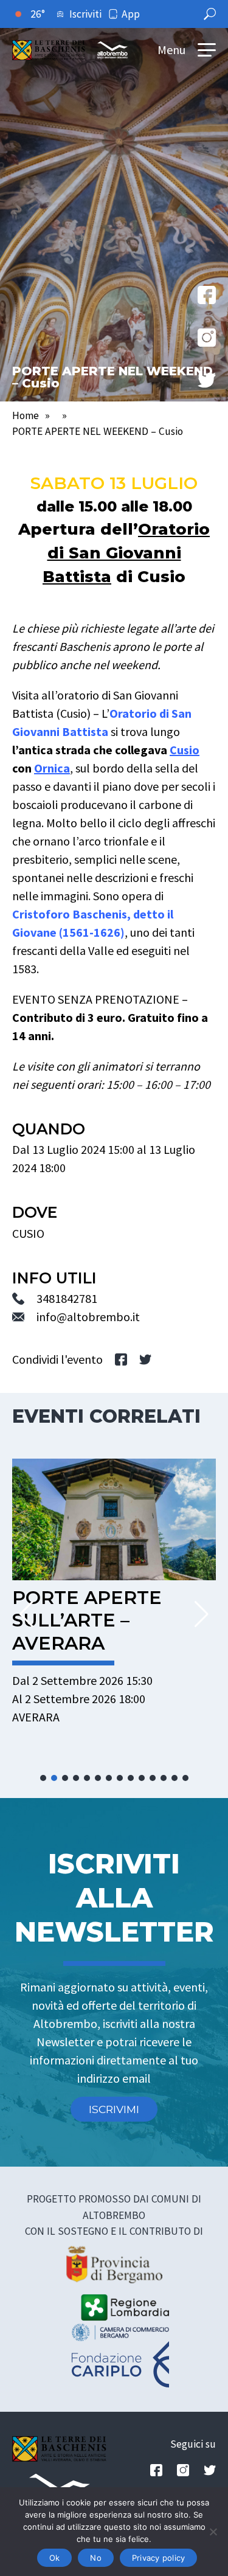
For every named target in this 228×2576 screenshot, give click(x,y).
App (131, 14)
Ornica (52, 768)
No (96, 2558)
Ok (55, 2558)
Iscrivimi (114, 2109)
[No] (213, 2532)
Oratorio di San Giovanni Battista (126, 553)
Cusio (185, 750)
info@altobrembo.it (88, 1317)
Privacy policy (159, 2558)
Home (26, 415)
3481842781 (67, 1298)
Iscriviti (85, 14)
